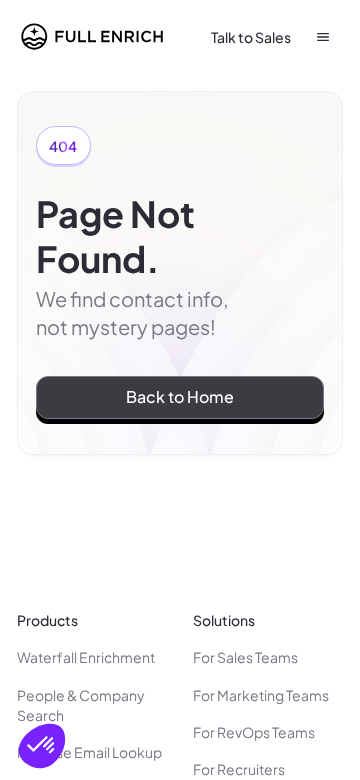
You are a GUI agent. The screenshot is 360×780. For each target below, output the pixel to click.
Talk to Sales (251, 37)
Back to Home (180, 396)
